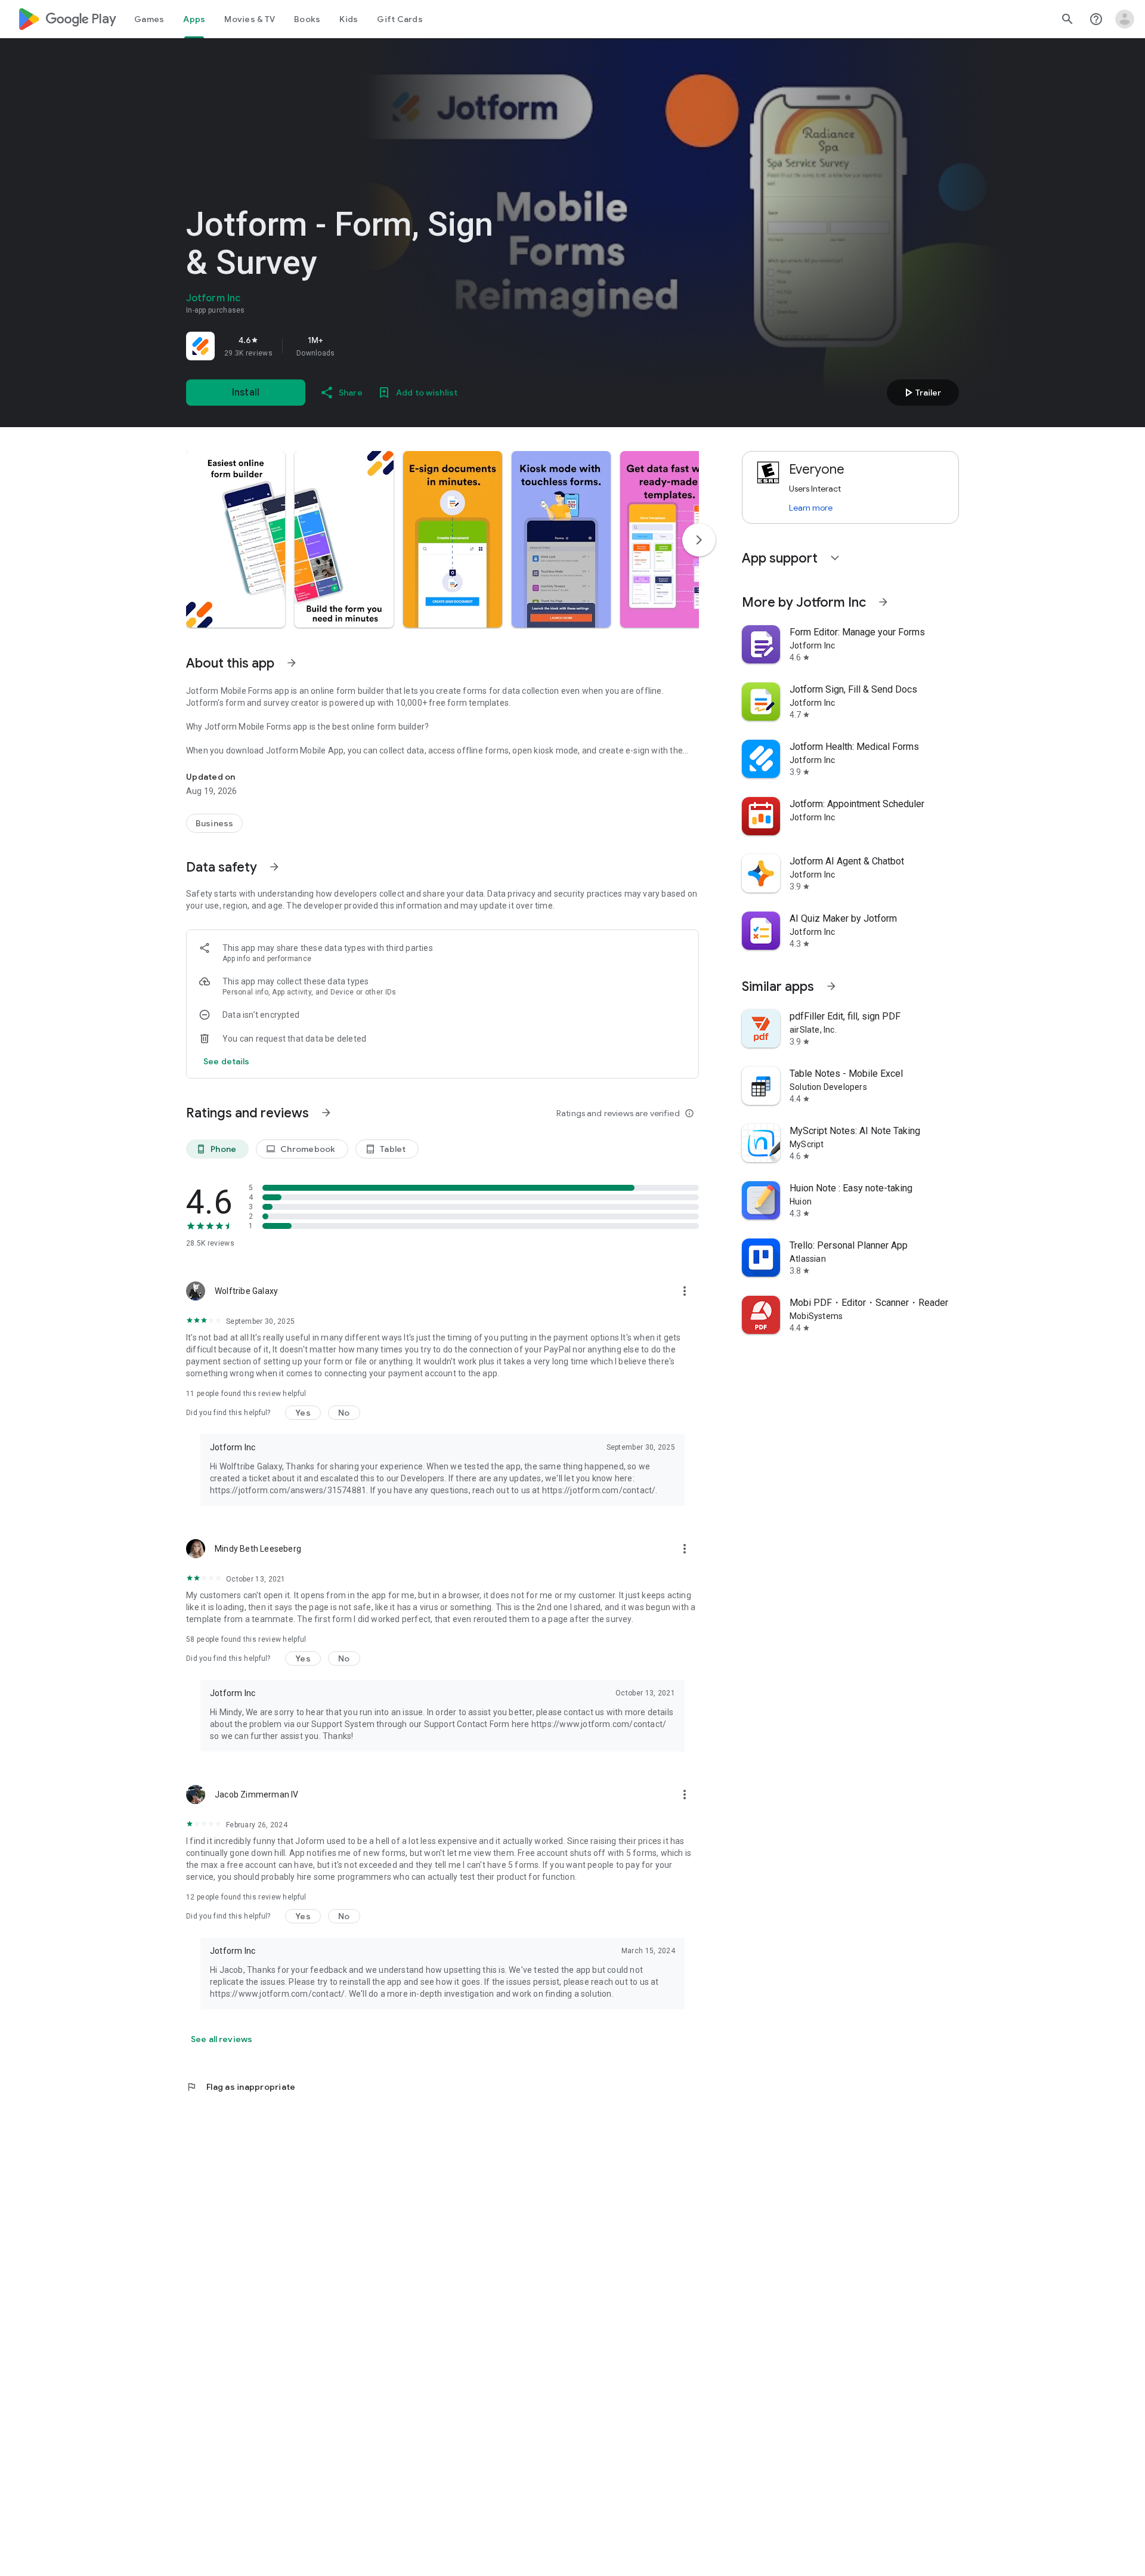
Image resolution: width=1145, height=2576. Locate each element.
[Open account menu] (1125, 19)
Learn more (811, 508)
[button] (236, 539)
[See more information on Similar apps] (831, 986)
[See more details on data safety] (227, 1061)
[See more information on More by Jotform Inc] (883, 602)
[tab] (149, 19)
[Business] (214, 823)
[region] (353, 346)
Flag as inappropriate (241, 2087)
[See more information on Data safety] (274, 867)
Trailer (921, 393)
